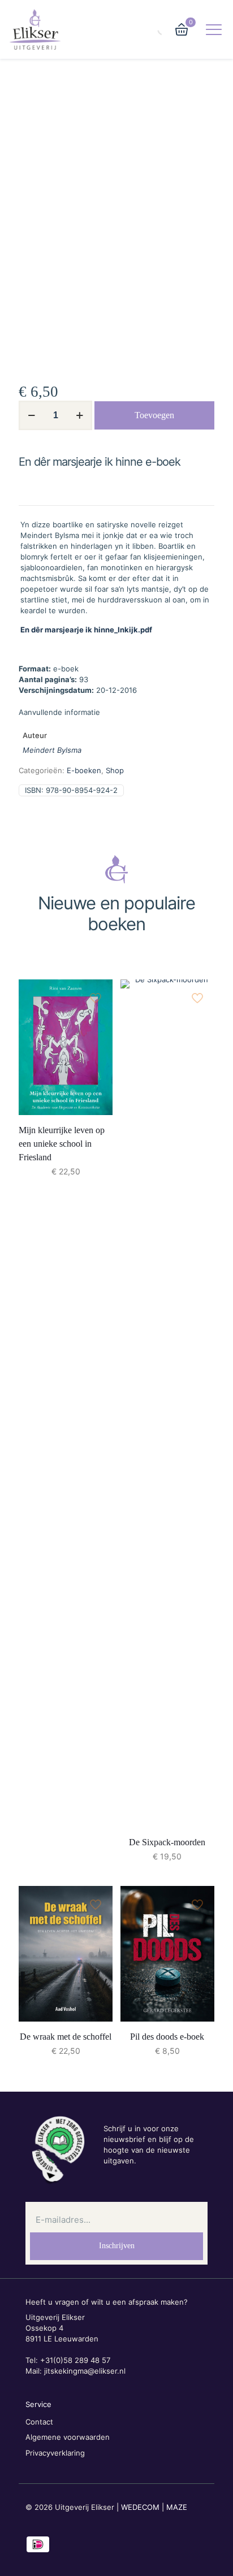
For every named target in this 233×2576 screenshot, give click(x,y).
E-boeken (84, 770)
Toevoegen (154, 415)
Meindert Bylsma (52, 750)
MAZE (177, 2507)
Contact (39, 2422)
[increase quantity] (79, 415)
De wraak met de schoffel (66, 2037)
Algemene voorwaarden (68, 2437)
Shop (115, 770)
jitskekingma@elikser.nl (85, 2371)
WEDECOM (140, 2507)
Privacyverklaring (55, 2453)
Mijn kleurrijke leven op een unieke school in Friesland (62, 1144)
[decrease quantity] (31, 415)
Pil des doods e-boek (167, 2037)
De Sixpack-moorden (167, 1842)
